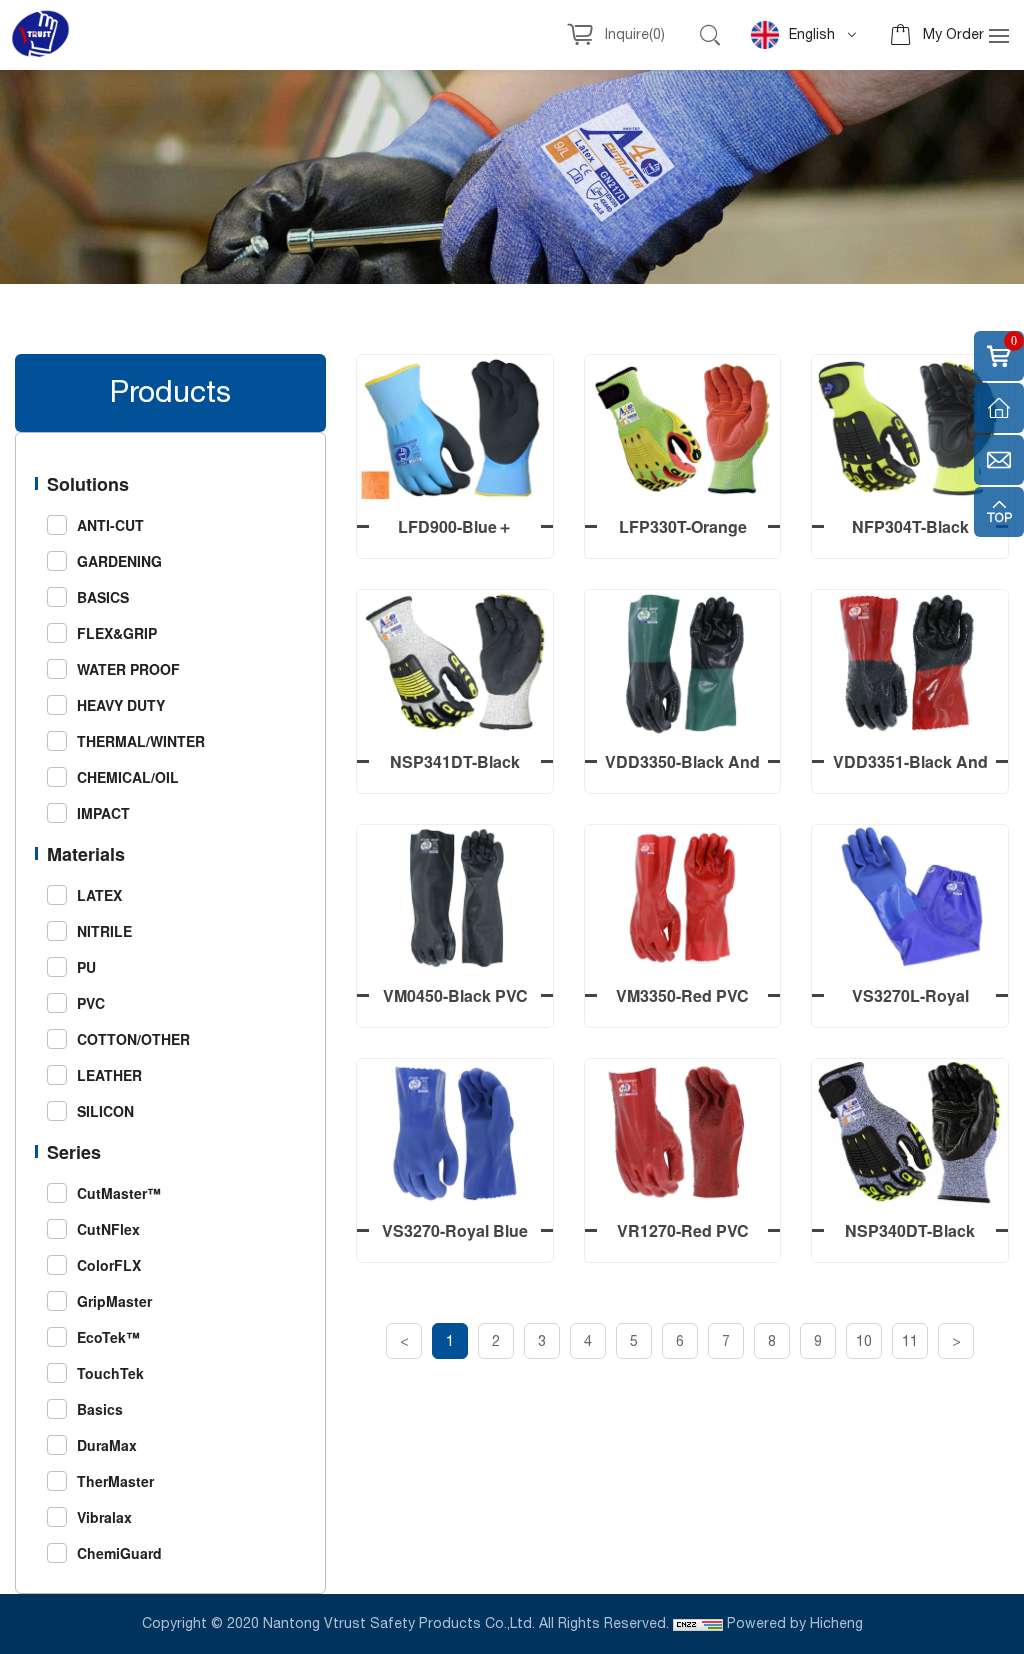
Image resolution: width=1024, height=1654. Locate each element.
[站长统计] (698, 1624)
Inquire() (635, 35)
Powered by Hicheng (797, 1624)
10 (864, 1342)
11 (910, 1342)
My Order (953, 35)
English (812, 35)
